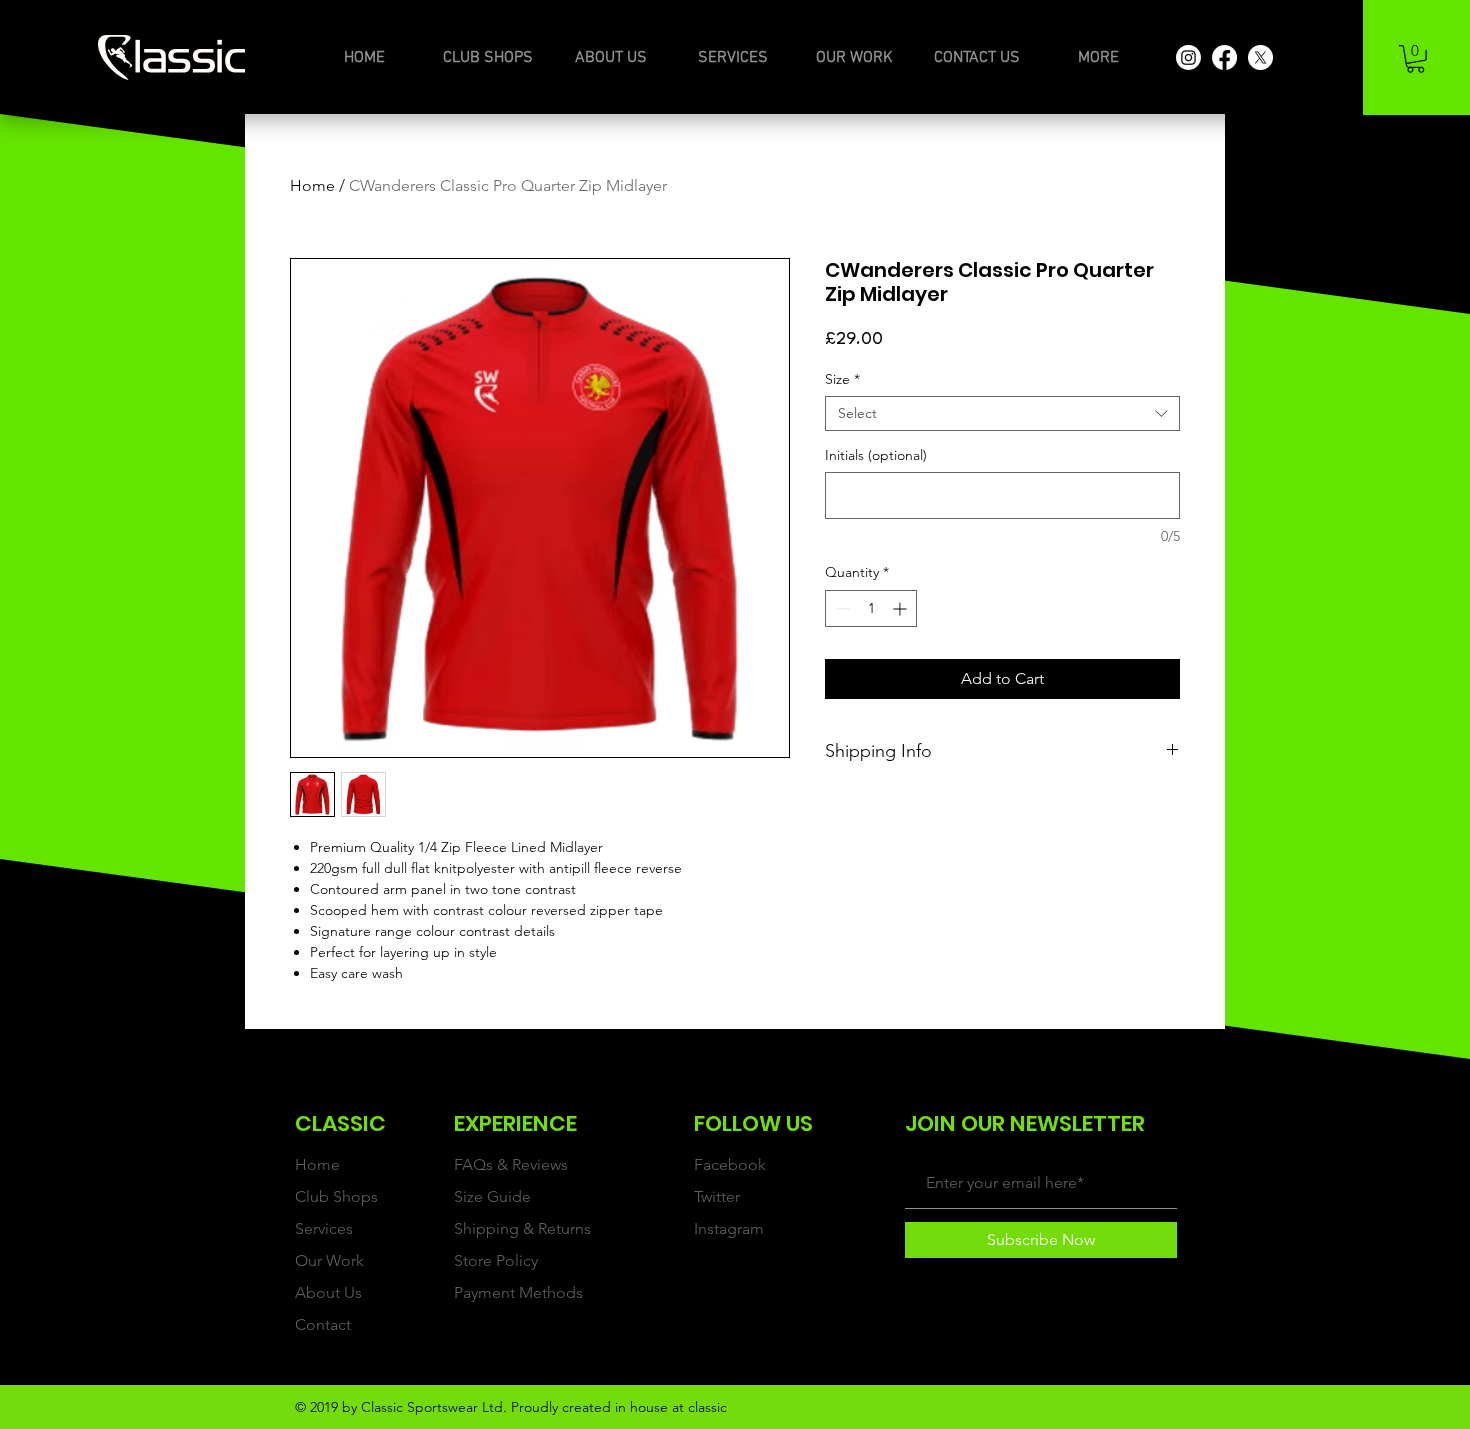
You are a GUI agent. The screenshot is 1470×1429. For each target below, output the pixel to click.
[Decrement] (840, 608)
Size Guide (492, 1196)
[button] (1415, 59)
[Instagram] (1188, 57)
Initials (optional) (876, 455)
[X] (1260, 57)
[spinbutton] (871, 608)
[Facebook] (1224, 57)
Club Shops (336, 1196)
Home (312, 185)
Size (842, 379)
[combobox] (1002, 413)
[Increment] (901, 608)
